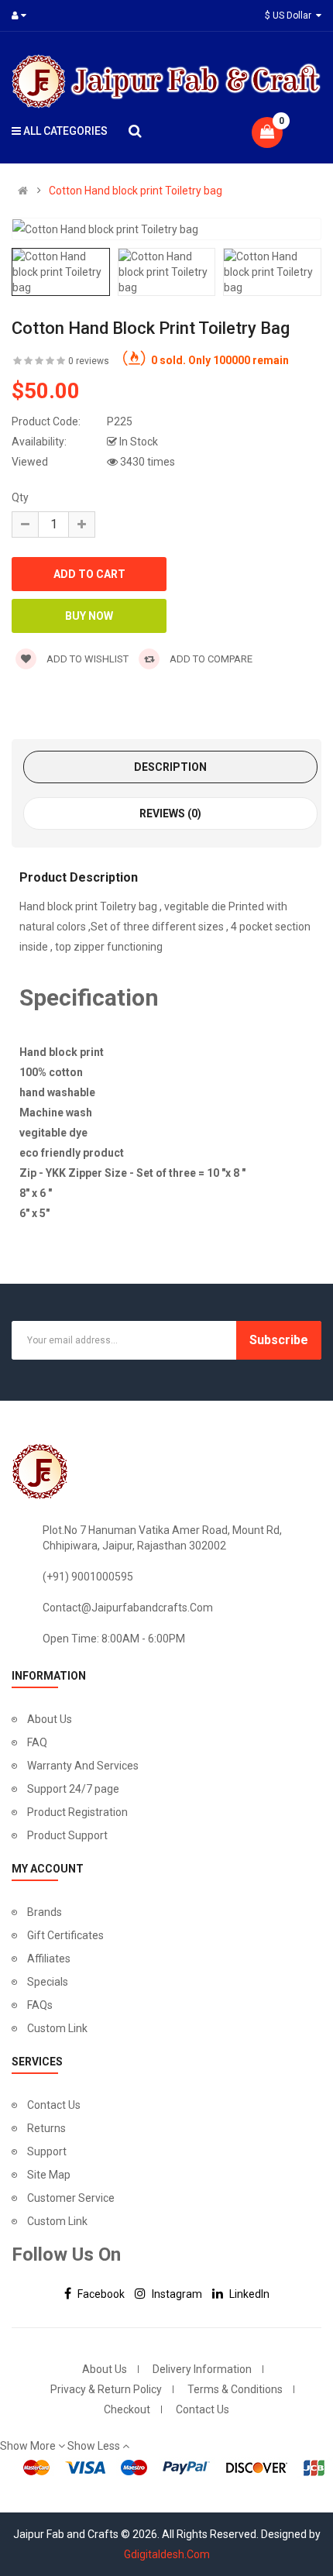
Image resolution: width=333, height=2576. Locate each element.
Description (170, 767)
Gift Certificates (65, 1935)
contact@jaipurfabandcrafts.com (128, 1608)
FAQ (37, 1742)
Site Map (49, 2175)
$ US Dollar (290, 15)
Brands (45, 1912)
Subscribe (279, 1340)
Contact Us (54, 2105)
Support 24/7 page (73, 1789)
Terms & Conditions (235, 2389)
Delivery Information (202, 2369)
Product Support (67, 1835)
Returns (46, 2128)
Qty (20, 497)
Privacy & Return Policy (106, 2389)
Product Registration (77, 1812)
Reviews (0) (170, 813)
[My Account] (22, 15)
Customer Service (71, 2198)
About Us (50, 1719)
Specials (48, 1982)
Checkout (127, 2409)
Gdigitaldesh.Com (167, 2554)
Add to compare (210, 659)
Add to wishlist (86, 659)
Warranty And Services (83, 1766)
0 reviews (89, 361)
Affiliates (49, 1959)
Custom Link (57, 2028)
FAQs (40, 2005)
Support (47, 2151)
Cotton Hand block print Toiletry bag (136, 191)
